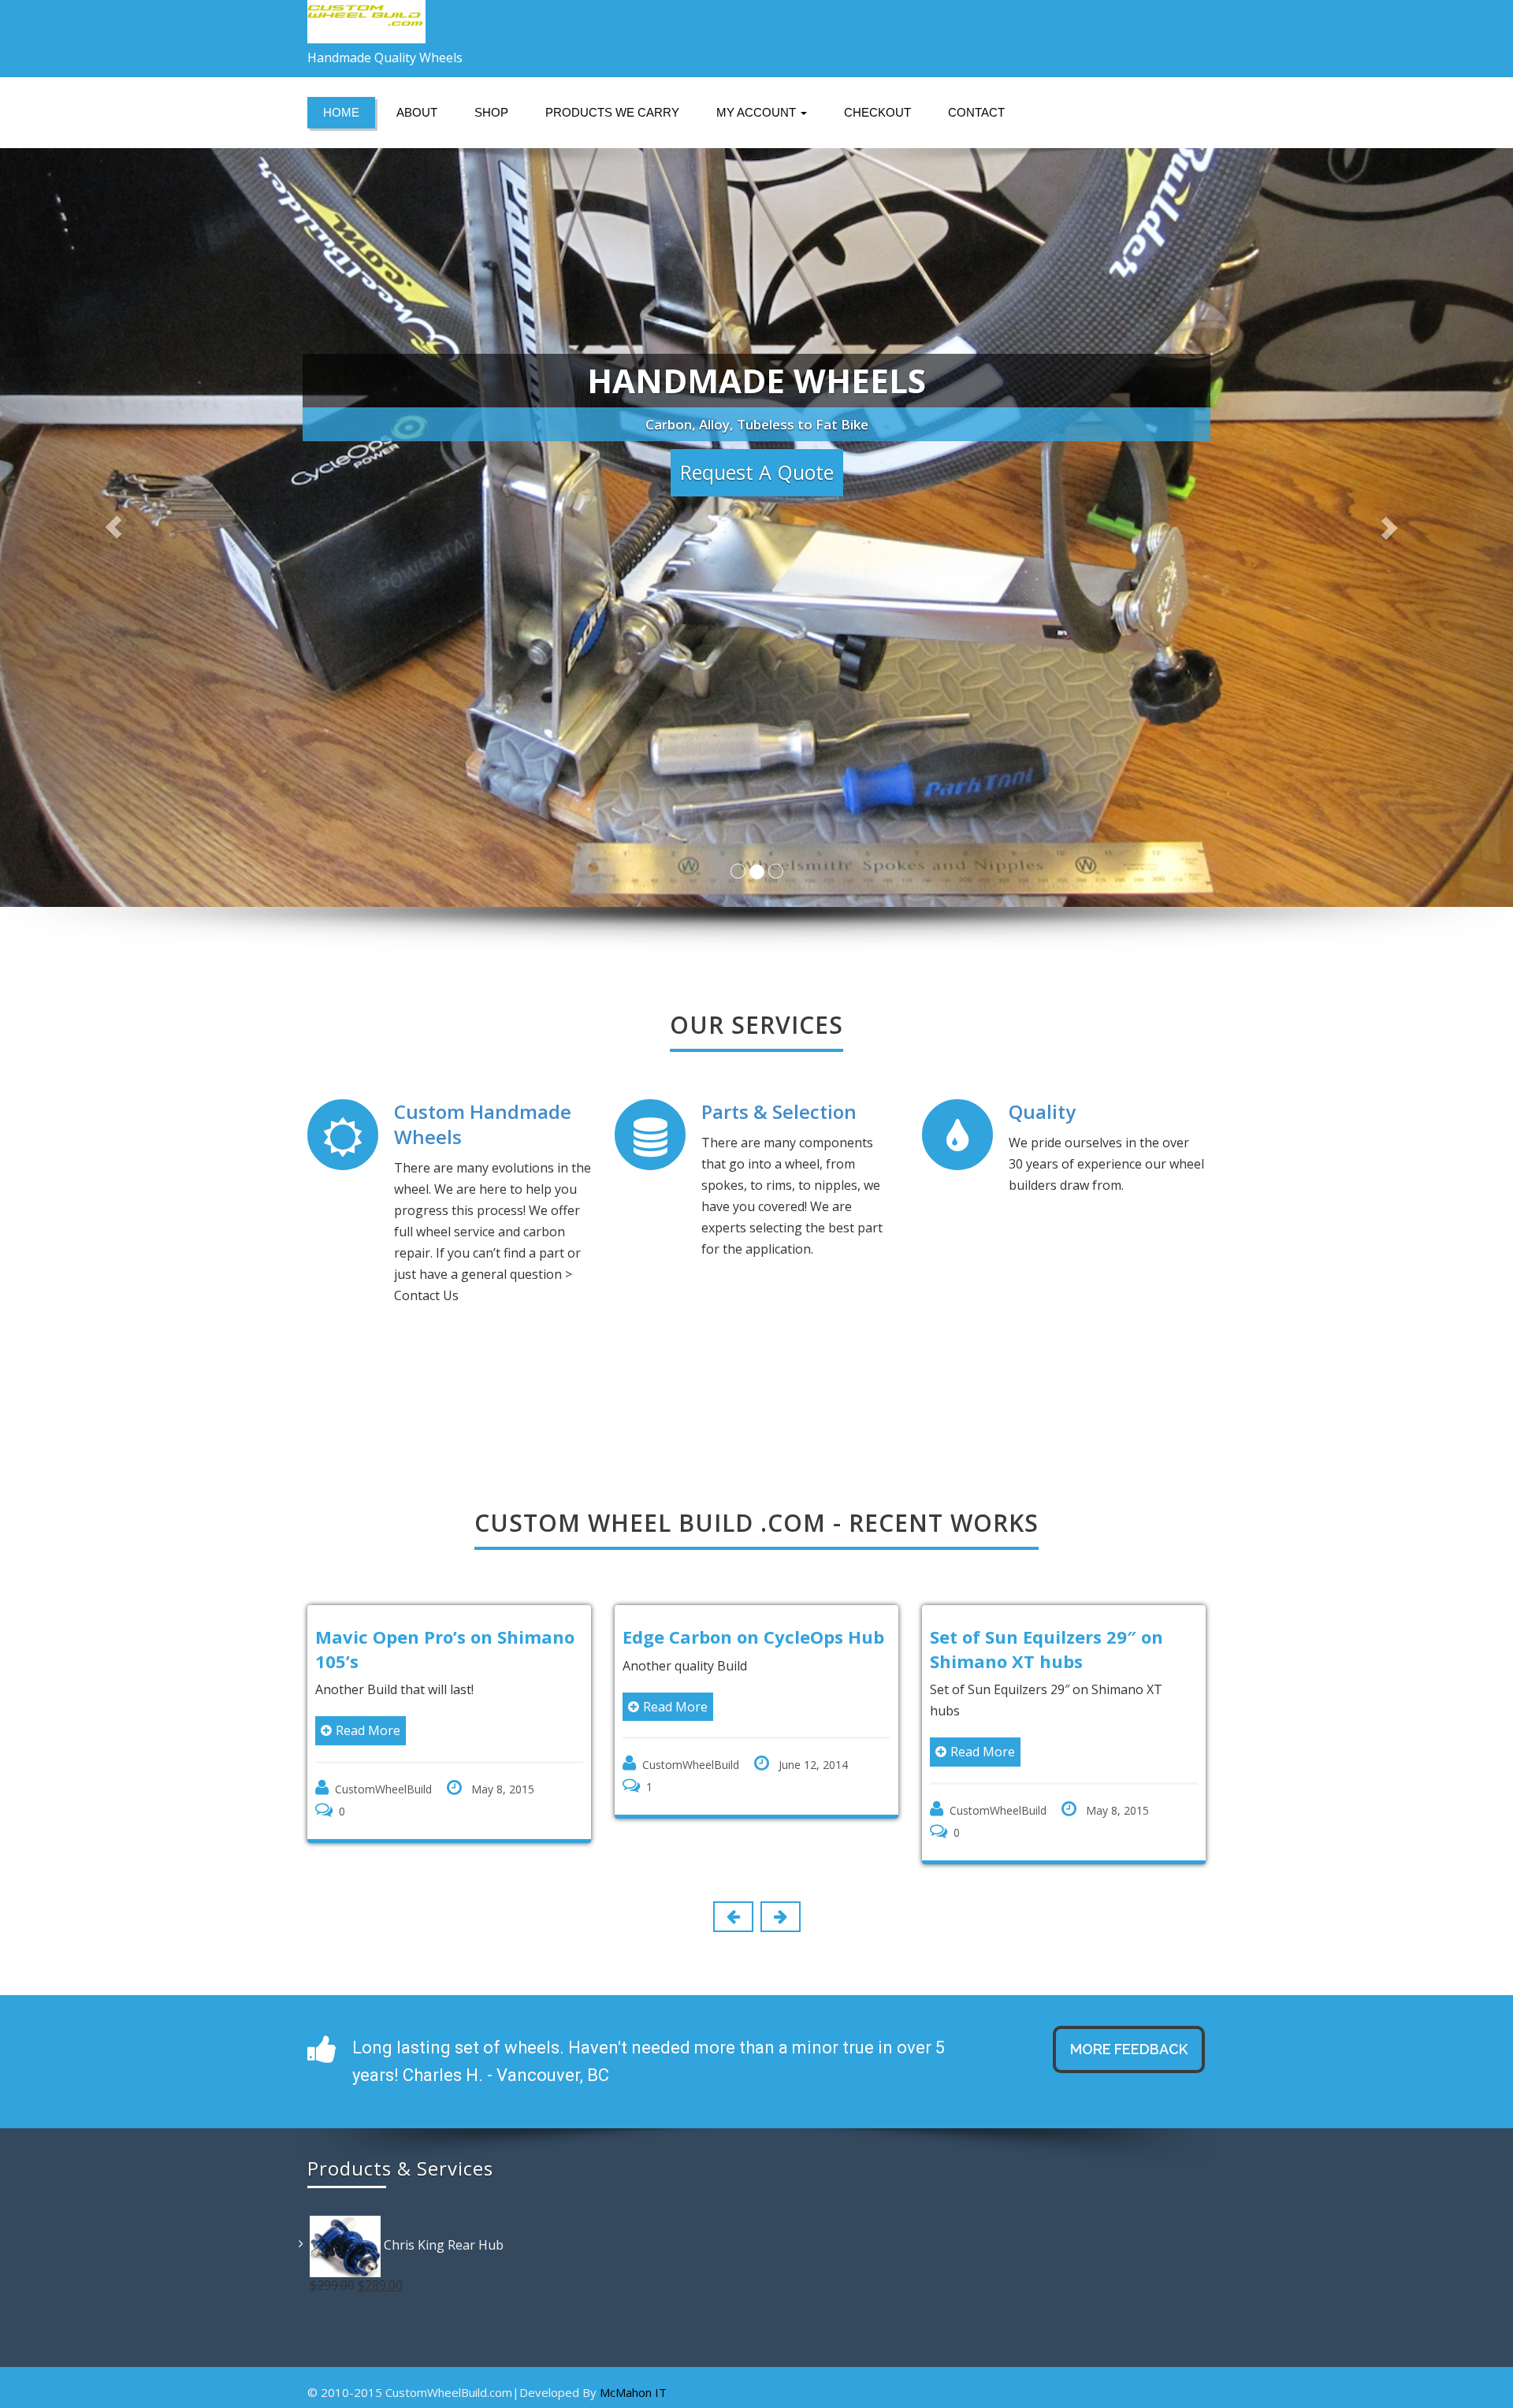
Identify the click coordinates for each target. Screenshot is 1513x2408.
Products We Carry (612, 112)
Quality (1042, 1111)
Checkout (877, 112)
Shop (491, 112)
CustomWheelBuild (399, 1765)
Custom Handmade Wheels (483, 1124)
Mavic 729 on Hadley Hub (1057, 1637)
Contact (976, 112)
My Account (758, 112)
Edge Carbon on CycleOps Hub (462, 1637)
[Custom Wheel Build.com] (526, 22)
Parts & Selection (779, 1111)
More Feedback (1129, 2049)
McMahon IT (633, 2392)
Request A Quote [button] (757, 472)
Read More (384, 1707)
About (417, 112)
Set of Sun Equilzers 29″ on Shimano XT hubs (755, 1649)
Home (341, 112)
